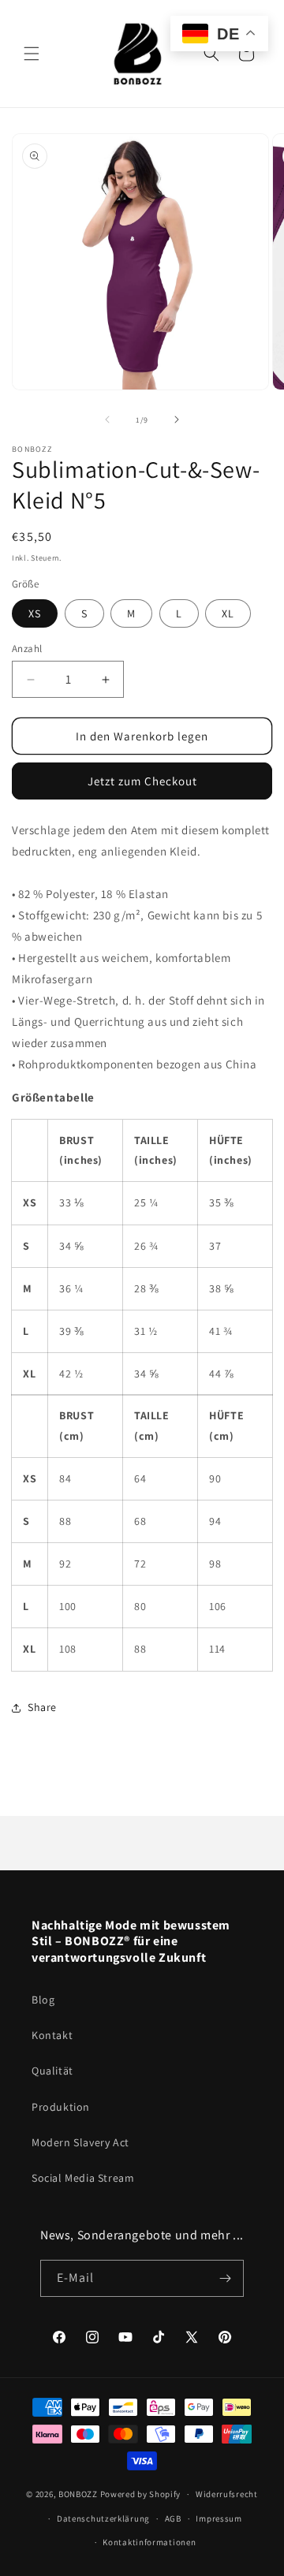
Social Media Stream (83, 2178)
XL (228, 613)
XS (35, 613)
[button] (32, 54)
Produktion (61, 2107)
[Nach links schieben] (107, 419)
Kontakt (52, 2035)
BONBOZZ (78, 2494)
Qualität (52, 2071)
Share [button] (42, 1707)
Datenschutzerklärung (103, 2518)
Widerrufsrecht (227, 2494)
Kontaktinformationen (149, 2542)
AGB (173, 2518)
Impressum (219, 2518)
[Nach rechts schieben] (177, 419)
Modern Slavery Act (80, 2142)
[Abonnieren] (226, 2278)
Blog (43, 2000)
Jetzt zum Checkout (142, 781)
